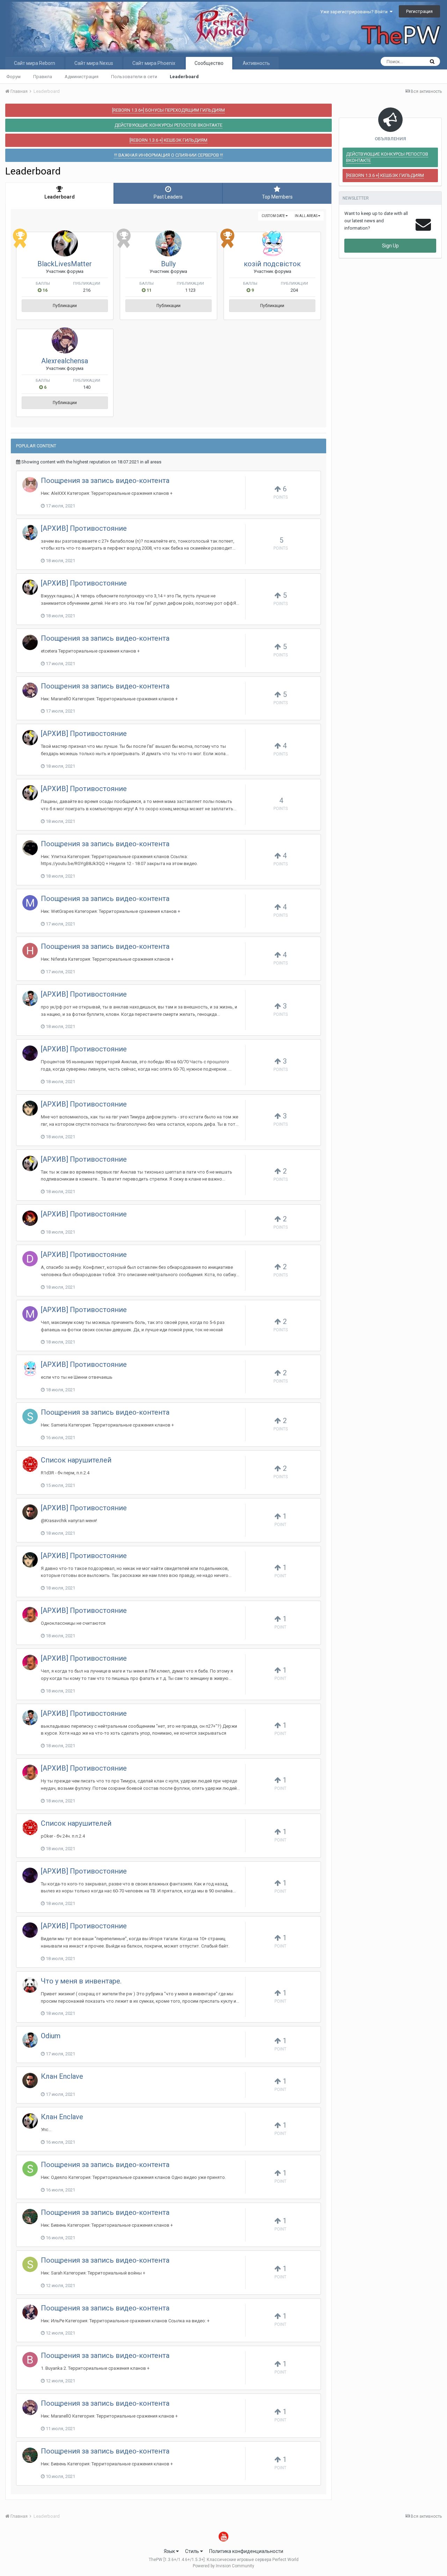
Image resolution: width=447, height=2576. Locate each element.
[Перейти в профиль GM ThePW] (30, 1464)
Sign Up (390, 246)
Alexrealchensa (65, 361)
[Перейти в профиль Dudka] (30, 1259)
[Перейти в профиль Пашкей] (30, 1512)
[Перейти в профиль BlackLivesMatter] (65, 243)
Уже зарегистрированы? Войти (355, 12)
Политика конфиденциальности (246, 2551)
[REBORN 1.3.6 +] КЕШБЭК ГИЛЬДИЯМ (168, 140)
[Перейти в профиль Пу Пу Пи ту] (30, 1985)
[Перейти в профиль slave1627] (30, 2169)
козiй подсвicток (272, 264)
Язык (170, 2551)
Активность (256, 63)
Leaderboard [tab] (60, 197)
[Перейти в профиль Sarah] (30, 2264)
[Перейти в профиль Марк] (30, 1314)
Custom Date (274, 216)
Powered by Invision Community (223, 2566)
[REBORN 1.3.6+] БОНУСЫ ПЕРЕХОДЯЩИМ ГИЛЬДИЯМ (168, 110)
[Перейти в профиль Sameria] (30, 1416)
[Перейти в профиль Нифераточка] (30, 951)
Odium (51, 2036)
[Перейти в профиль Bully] (168, 243)
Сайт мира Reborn (35, 63)
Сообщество (209, 63)
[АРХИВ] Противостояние (84, 528)
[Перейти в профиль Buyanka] (30, 2360)
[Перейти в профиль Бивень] (30, 2217)
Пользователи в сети (134, 77)
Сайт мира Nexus (94, 63)
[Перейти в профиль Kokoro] (30, 1108)
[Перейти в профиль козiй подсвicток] (272, 243)
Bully (168, 264)
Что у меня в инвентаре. (81, 1981)
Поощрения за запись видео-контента (105, 481)
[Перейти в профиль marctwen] (30, 903)
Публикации (65, 306)
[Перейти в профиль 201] (30, 485)
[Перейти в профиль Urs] (30, 1053)
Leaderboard (184, 77)
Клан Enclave (62, 2076)
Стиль (193, 2551)
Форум (13, 77)
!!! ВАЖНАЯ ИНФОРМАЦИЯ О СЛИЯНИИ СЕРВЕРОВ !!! (169, 155)
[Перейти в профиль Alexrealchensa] (65, 340)
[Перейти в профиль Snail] (30, 848)
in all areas (306, 216)
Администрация (82, 77)
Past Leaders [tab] (168, 197)
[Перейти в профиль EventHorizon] (30, 1218)
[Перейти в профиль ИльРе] (30, 2312)
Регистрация (419, 11)
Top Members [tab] (277, 197)
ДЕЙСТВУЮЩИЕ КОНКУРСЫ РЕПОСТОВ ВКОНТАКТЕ (168, 125)
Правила (43, 77)
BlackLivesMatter (65, 264)
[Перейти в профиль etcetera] (30, 642)
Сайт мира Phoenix (154, 63)
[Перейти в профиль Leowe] (30, 1615)
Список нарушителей (76, 1460)
